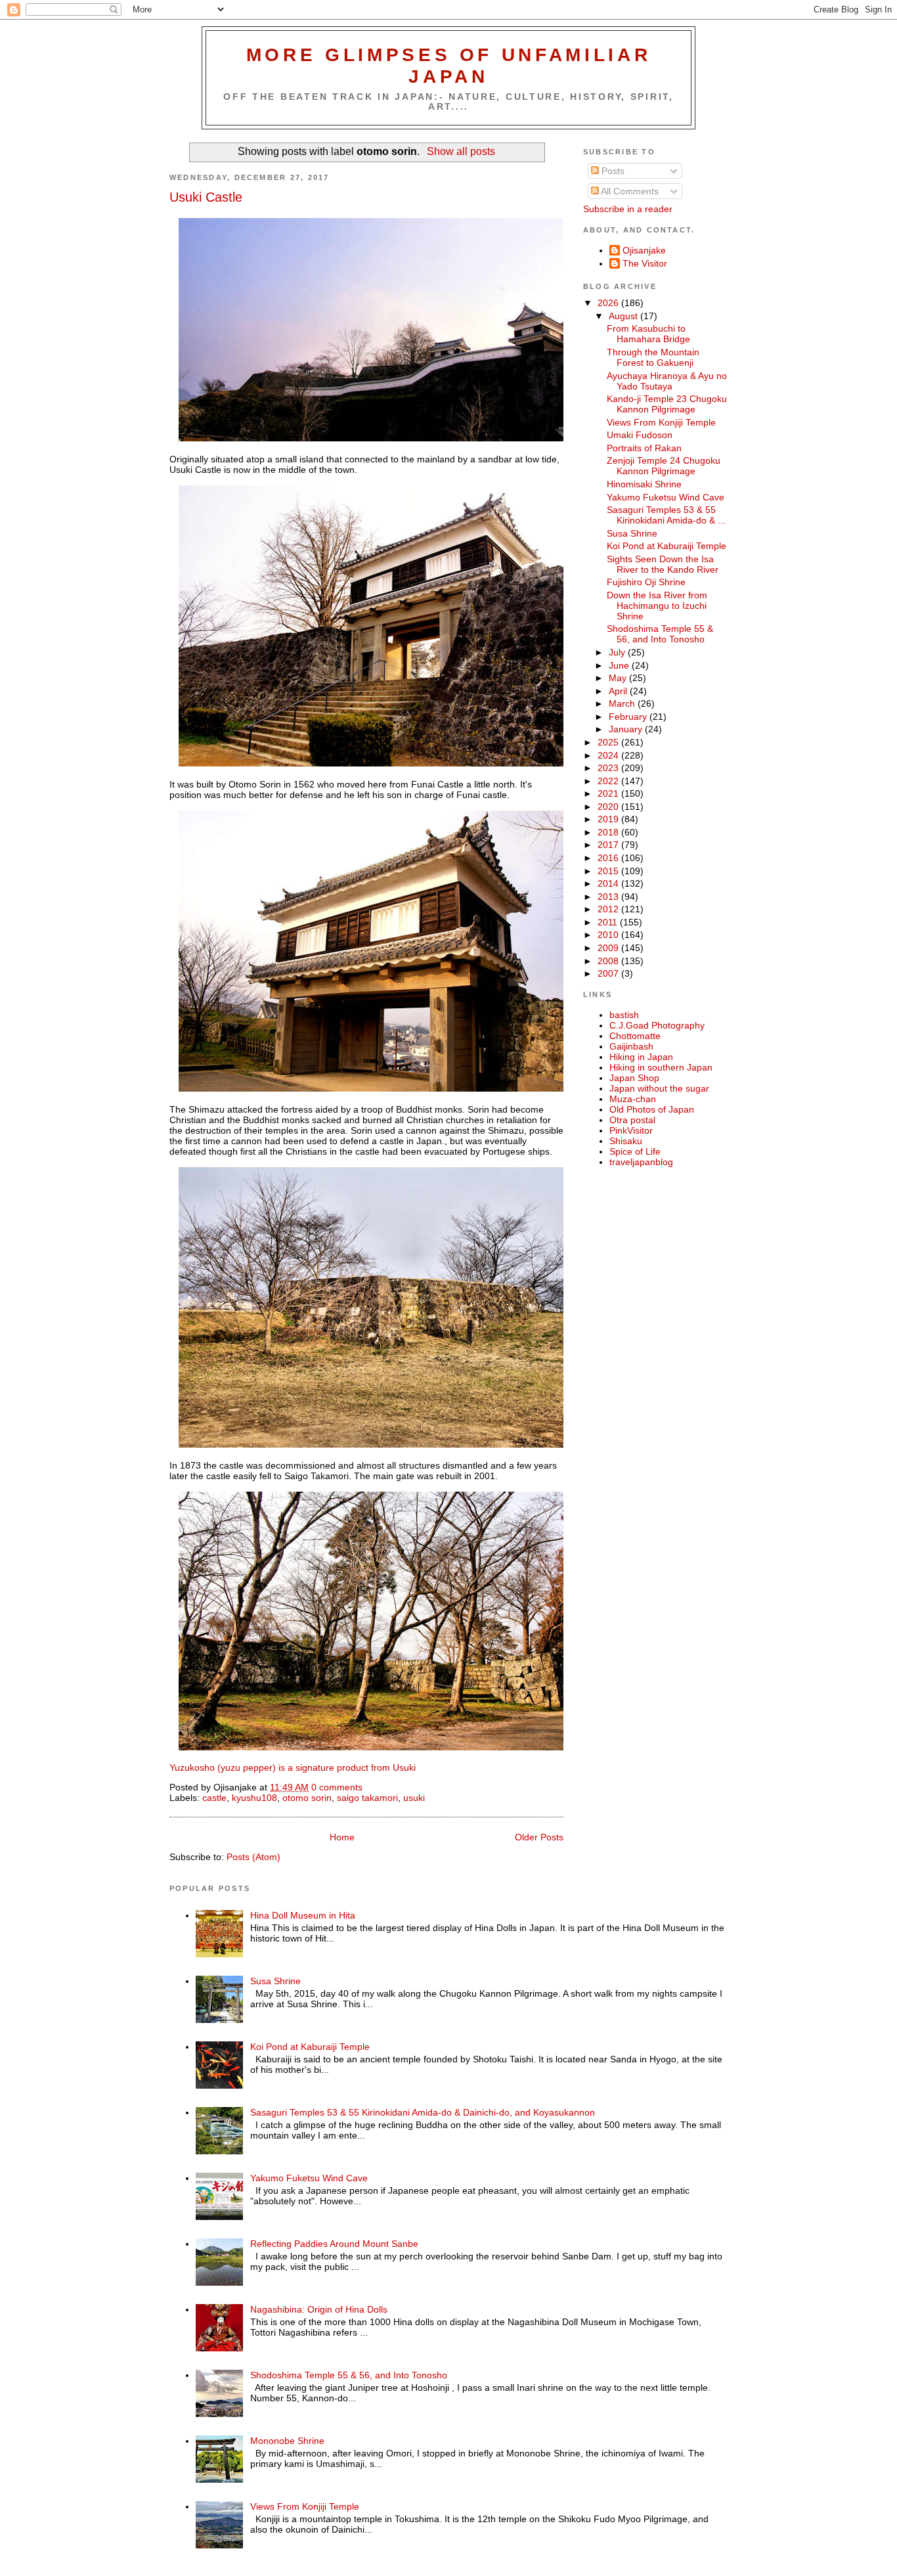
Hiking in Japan (641, 1057)
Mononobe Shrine (287, 2441)
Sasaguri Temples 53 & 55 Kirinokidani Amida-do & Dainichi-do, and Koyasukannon (423, 2112)
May (619, 678)
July (618, 652)
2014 (609, 883)
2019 (609, 819)
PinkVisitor (631, 1130)
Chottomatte (635, 1036)
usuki (414, 1798)
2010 (609, 935)
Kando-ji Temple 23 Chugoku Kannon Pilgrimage (667, 404)
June (620, 665)
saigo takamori (367, 1798)
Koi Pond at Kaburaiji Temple (667, 546)
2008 (609, 961)
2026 (609, 303)
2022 (609, 781)
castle (214, 1798)
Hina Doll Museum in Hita (303, 1915)
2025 (609, 742)
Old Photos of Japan (652, 1109)
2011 (609, 922)
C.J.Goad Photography (657, 1025)
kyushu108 (254, 1798)
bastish (624, 1015)
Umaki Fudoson (640, 435)
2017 (609, 845)
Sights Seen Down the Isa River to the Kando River (663, 564)
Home (342, 1837)
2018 (609, 832)
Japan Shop (634, 1078)
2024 (609, 755)
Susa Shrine (632, 533)
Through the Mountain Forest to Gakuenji (653, 357)
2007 (609, 973)
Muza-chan (633, 1099)
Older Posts (539, 1837)
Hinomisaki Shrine (644, 484)
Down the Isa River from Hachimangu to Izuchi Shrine (657, 606)
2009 (609, 948)
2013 (609, 897)
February (629, 717)
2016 (609, 858)
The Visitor (645, 263)
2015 (609, 871)
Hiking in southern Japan (661, 1067)
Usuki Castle (206, 197)
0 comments (337, 1787)
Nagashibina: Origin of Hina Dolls (319, 2309)
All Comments (629, 191)
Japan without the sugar (659, 1088)
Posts (612, 171)
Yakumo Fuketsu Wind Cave (666, 497)
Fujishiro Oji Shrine (646, 582)
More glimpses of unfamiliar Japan (449, 65)
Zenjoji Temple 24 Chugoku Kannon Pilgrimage (664, 466)
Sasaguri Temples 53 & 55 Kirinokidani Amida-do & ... (666, 515)
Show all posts (461, 151)
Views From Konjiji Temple (661, 422)
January (627, 729)
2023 (609, 768)
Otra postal (632, 1120)
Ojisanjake (644, 250)
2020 (609, 807)
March (623, 703)
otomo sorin (307, 1798)
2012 (609, 909)
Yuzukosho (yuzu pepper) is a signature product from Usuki (293, 1767)
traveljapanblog (641, 1162)
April (619, 691)
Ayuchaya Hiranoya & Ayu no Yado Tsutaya (667, 381)
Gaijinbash (631, 1046)
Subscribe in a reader (628, 209)
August (624, 316)
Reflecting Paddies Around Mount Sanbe (334, 2244)
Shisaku (626, 1141)
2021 (609, 793)
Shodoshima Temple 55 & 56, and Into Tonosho (660, 634)
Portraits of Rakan (644, 448)
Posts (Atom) (253, 1857)
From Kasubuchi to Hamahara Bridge (648, 334)
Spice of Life (635, 1151)
